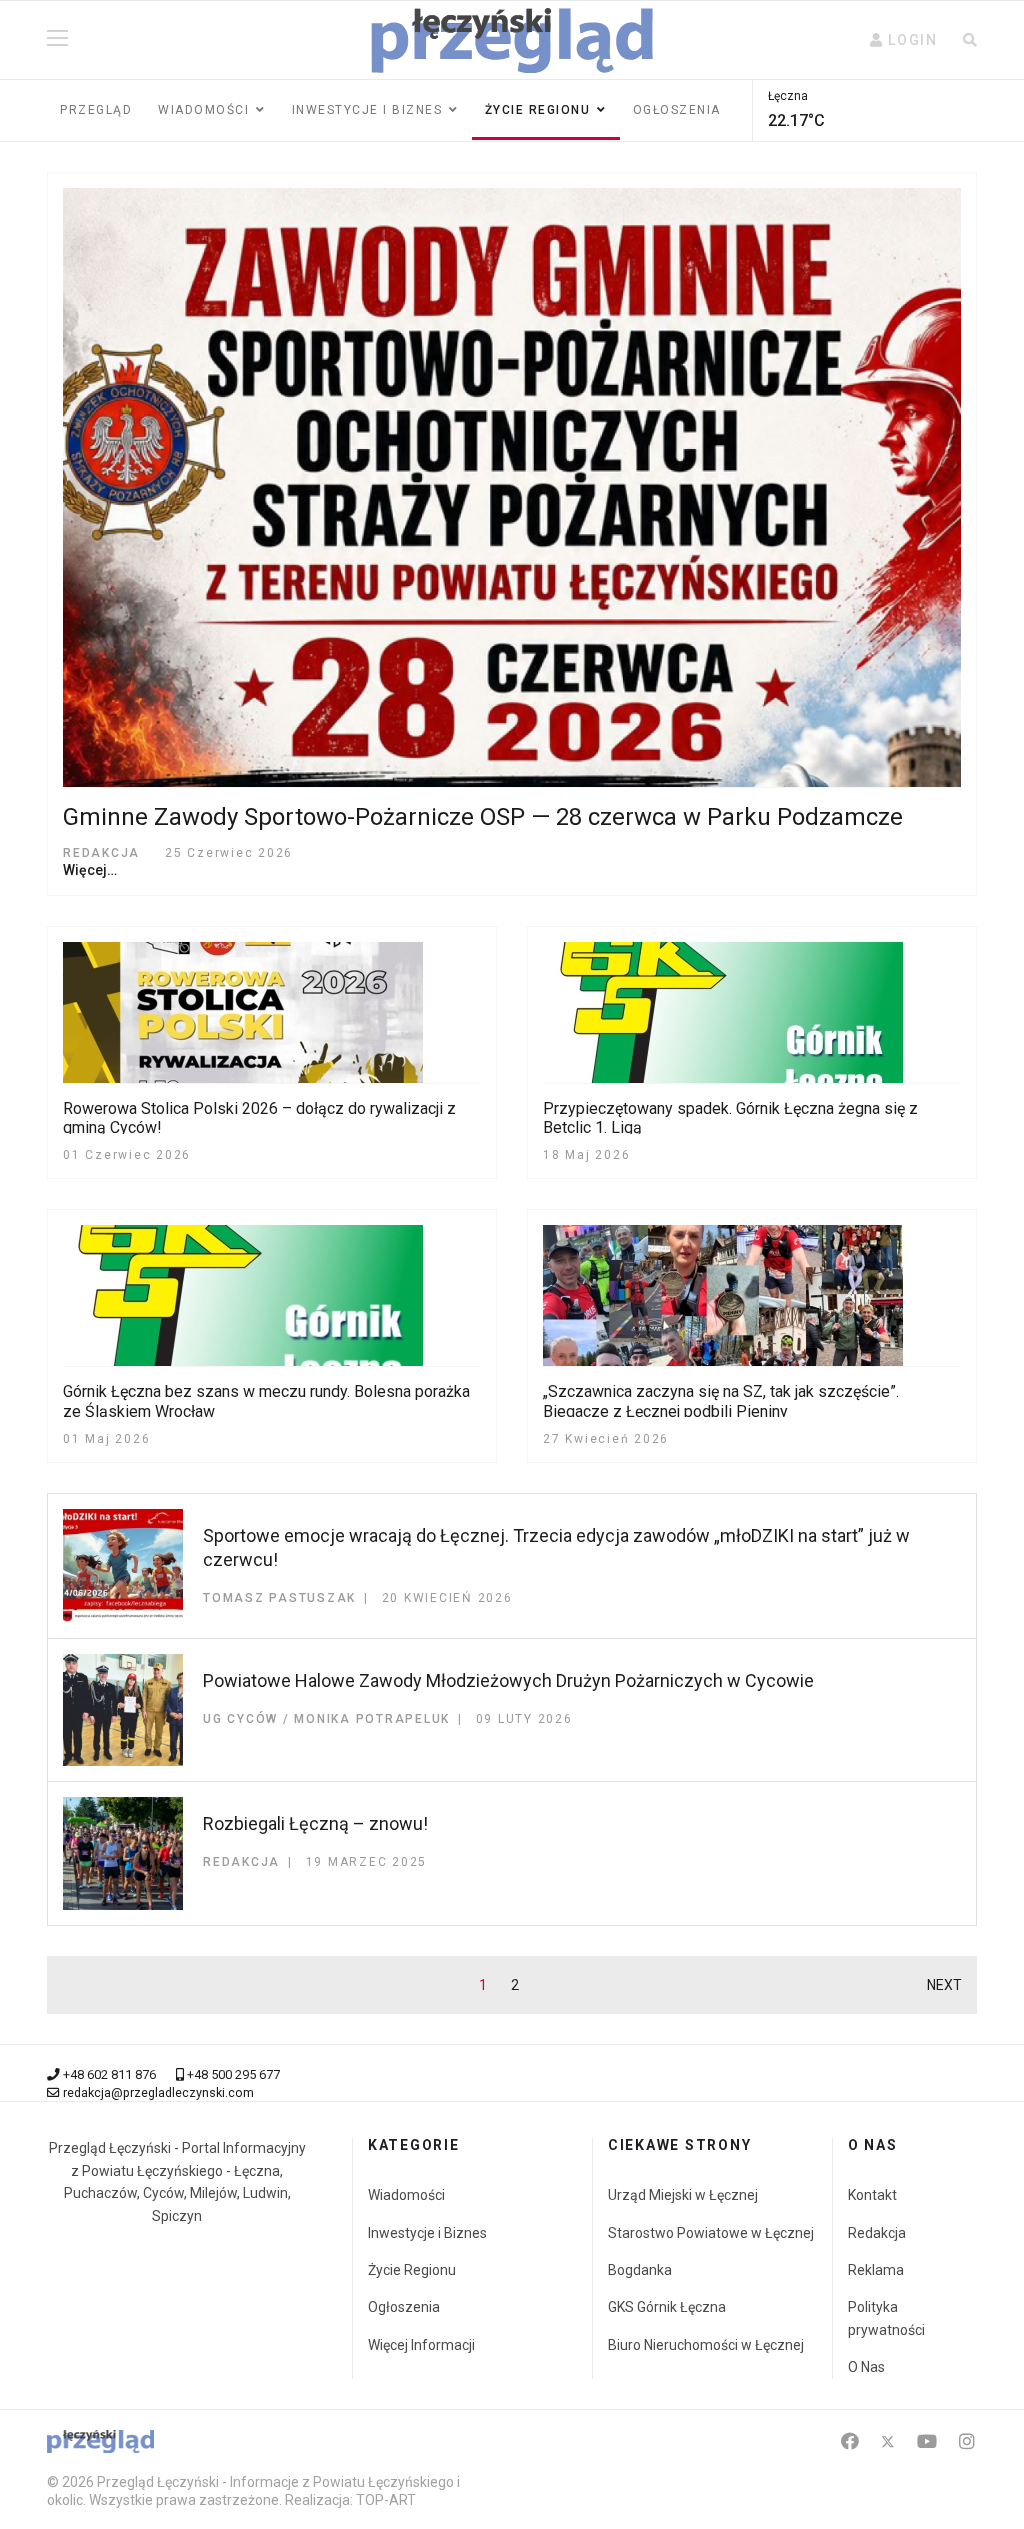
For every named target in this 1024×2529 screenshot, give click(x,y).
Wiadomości (203, 110)
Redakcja (877, 2233)
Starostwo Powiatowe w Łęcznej (711, 2233)
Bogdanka (640, 2270)
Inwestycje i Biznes (367, 110)
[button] (904, 40)
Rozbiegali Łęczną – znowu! (315, 1823)
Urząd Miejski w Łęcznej (683, 2195)
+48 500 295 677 (233, 2074)
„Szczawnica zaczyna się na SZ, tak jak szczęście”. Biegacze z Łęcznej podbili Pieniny (721, 1401)
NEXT (944, 1985)
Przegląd (96, 110)
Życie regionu (538, 110)
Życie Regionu (412, 2270)
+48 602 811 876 (109, 2074)
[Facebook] (850, 2441)
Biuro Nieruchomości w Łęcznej (706, 2345)
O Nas (866, 2367)
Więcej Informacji (421, 2345)
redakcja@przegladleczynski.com (158, 2092)
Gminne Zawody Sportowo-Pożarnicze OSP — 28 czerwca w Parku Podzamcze (483, 817)
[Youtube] (927, 2441)
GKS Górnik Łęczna (667, 2307)
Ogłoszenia (677, 110)
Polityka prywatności (886, 2318)
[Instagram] (967, 2441)
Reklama (876, 2270)
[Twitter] (888, 2441)
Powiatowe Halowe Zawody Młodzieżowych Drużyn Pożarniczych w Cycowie (508, 1680)
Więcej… (90, 870)
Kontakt (872, 2195)
